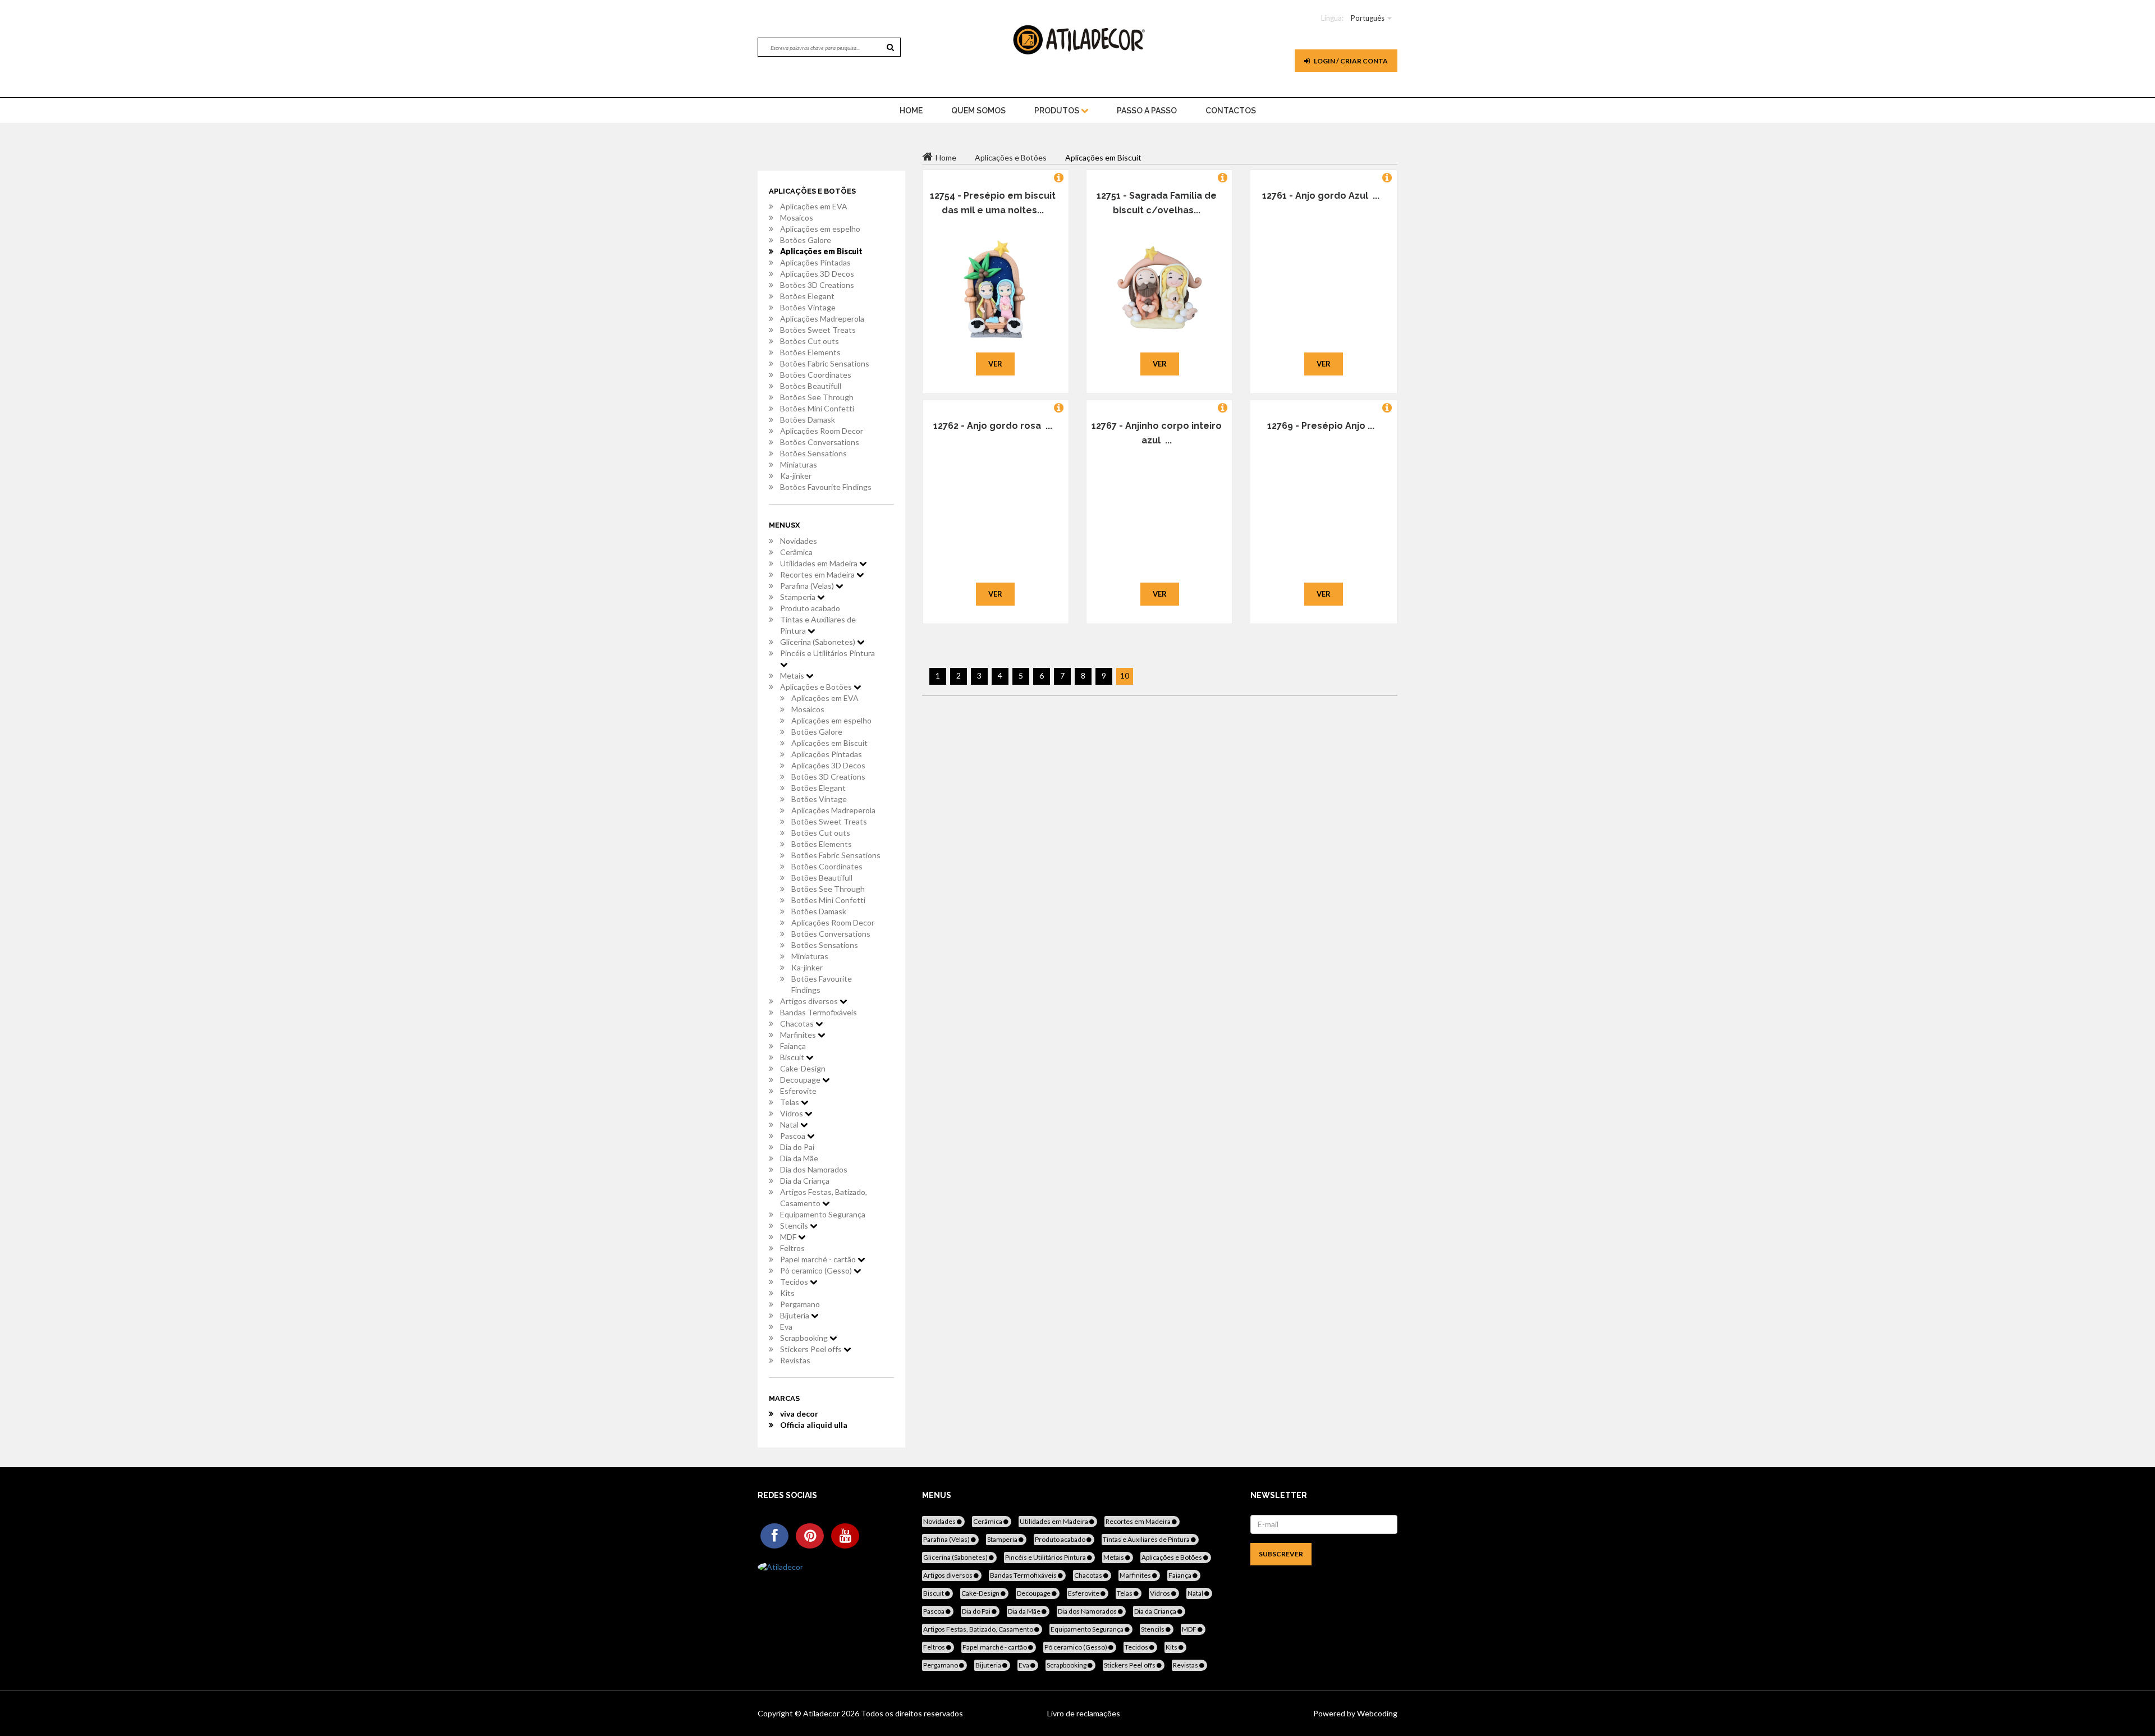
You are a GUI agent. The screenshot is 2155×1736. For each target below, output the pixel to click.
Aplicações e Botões (817, 687)
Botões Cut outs (810, 341)
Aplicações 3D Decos (817, 274)
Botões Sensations (813, 453)
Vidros (792, 1113)
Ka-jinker (796, 476)
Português (1368, 18)
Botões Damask (808, 420)
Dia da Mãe (799, 1158)
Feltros (792, 1248)
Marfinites (799, 1035)
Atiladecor (822, 1713)
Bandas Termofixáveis (819, 1012)
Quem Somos (978, 111)
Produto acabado (810, 608)
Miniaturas (799, 464)
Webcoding (1376, 1713)
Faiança (793, 1046)
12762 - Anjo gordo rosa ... (993, 426)
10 (1125, 675)
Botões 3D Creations (817, 285)
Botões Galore (806, 240)
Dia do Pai (797, 1147)
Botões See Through (817, 397)
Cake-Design (803, 1068)
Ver (995, 364)
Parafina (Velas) (808, 586)
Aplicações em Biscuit (821, 251)
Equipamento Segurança (823, 1214)
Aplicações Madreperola (822, 319)
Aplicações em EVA (814, 206)
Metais (793, 675)
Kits (787, 1293)
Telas (790, 1102)
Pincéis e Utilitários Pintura (827, 653)
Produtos (1058, 111)
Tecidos (795, 1282)
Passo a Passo (1147, 111)
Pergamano (800, 1304)
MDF (789, 1237)
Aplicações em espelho (820, 229)
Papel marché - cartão (819, 1259)
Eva (786, 1327)
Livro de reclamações (1084, 1713)
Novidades (799, 541)
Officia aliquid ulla (814, 1425)
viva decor (799, 1414)
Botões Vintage (808, 307)
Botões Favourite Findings (826, 487)
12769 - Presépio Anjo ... (1321, 426)
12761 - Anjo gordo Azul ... (1321, 196)
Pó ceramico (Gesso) (817, 1270)
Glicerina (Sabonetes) (819, 642)
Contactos (1231, 111)
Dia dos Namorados (814, 1169)
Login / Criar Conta (1350, 61)
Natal (790, 1124)
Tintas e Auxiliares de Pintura (818, 625)
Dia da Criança (805, 1181)
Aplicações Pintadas (815, 262)
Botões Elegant (807, 296)
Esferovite (798, 1091)
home (911, 111)
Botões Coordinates (816, 375)
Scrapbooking (805, 1338)
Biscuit (793, 1057)
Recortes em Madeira (818, 574)
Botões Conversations (820, 442)
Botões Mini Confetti (817, 408)
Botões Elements (810, 352)
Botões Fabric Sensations (825, 363)
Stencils (795, 1226)
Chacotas (798, 1023)
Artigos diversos (810, 1001)
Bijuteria (795, 1315)
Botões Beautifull (811, 386)
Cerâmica (796, 552)
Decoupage (801, 1080)
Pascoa (794, 1136)
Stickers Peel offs (812, 1349)
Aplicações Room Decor (822, 431)
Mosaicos (797, 217)
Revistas (795, 1360)
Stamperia (799, 597)
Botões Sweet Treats (818, 330)
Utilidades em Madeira (820, 563)
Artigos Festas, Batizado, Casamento (824, 1197)
